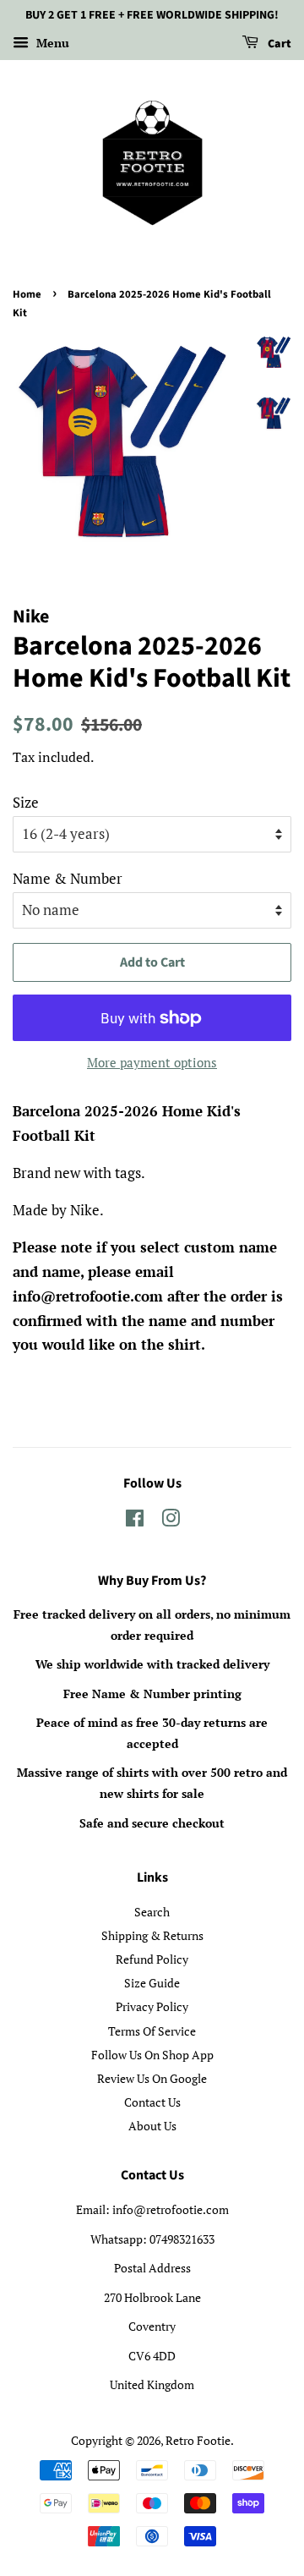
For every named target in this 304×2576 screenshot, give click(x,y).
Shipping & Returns (152, 1935)
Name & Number (68, 878)
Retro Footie (198, 2440)
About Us (152, 2126)
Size (26, 802)
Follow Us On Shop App (152, 2055)
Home (27, 294)
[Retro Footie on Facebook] (135, 1521)
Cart (278, 44)
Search (152, 1912)
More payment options (152, 1062)
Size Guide (152, 1983)
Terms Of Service (152, 2031)
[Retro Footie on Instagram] (171, 1521)
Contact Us (152, 2102)
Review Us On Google (152, 2078)
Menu (51, 43)
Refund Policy (152, 1959)
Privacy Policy (152, 2006)
